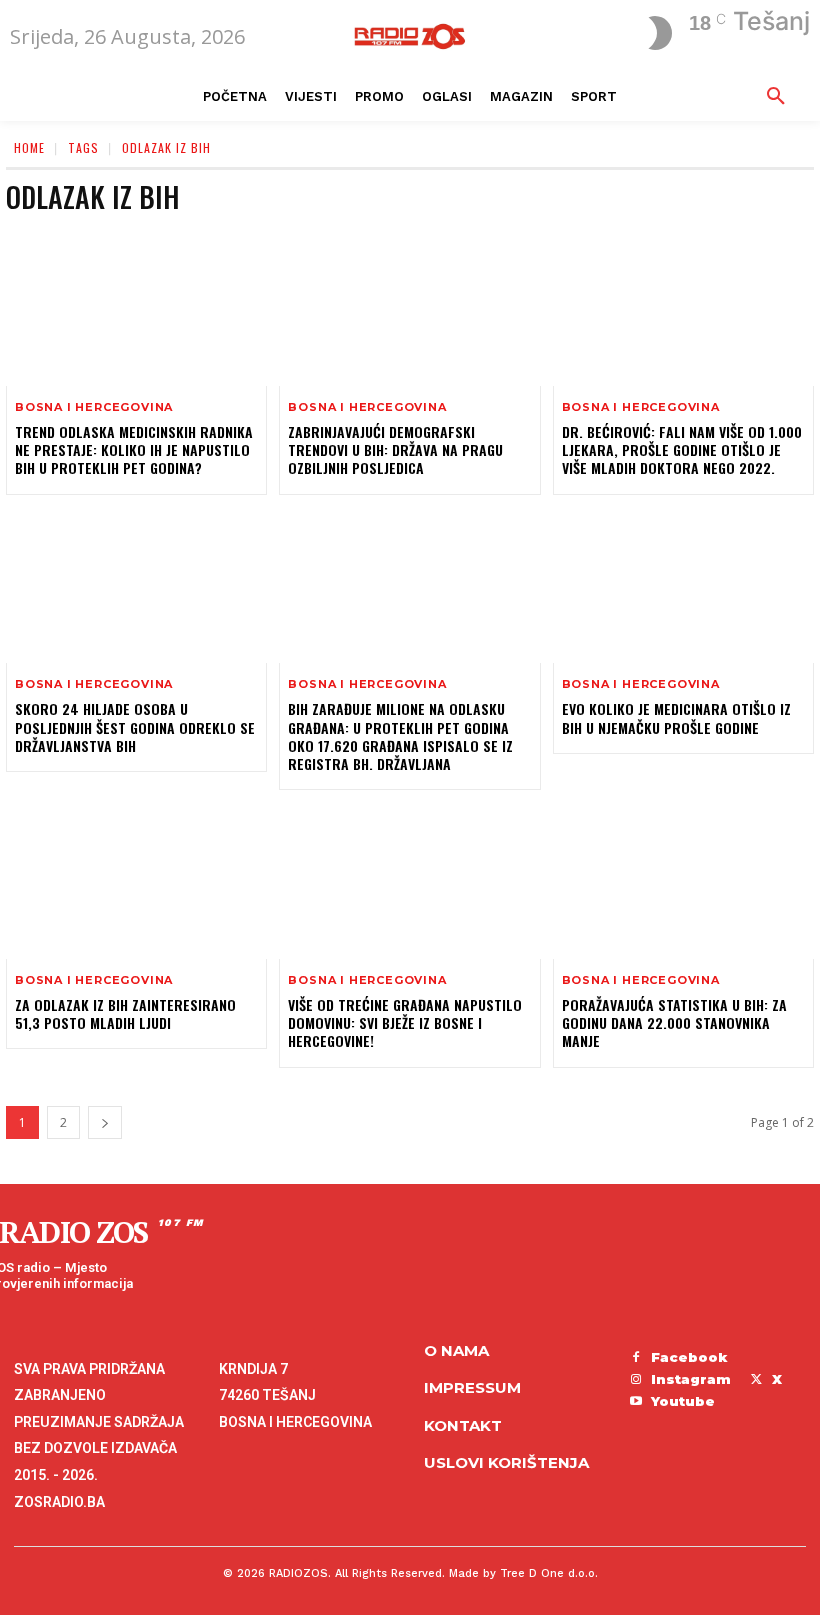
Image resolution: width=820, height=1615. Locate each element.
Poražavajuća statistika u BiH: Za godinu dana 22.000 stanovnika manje (674, 1022)
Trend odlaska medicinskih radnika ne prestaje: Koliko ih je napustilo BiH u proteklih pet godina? (134, 449)
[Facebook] (636, 1358)
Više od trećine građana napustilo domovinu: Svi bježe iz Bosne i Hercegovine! (405, 1022)
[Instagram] (636, 1380)
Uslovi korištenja (506, 1462)
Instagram (691, 1379)
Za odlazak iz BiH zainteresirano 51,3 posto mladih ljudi (125, 1013)
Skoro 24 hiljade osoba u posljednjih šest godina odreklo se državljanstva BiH (135, 726)
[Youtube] (636, 1402)
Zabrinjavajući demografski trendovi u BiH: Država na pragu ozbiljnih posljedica (395, 449)
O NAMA (456, 1350)
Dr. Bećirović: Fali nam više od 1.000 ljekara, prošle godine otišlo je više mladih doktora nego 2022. (682, 449)
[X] (756, 1380)
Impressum (472, 1387)
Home (29, 147)
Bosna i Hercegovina (94, 407)
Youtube (683, 1401)
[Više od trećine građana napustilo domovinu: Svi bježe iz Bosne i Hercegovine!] (409, 880)
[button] (776, 97)
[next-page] (105, 1122)
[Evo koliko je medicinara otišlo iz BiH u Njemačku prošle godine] (683, 585)
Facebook (689, 1357)
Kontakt (463, 1425)
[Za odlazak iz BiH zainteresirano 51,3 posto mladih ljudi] (136, 880)
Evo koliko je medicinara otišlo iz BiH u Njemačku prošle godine (676, 717)
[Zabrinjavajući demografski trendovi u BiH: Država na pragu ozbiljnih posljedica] (409, 307)
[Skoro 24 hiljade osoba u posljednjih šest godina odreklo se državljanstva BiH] (136, 585)
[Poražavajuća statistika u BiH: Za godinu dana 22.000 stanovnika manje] (683, 880)
